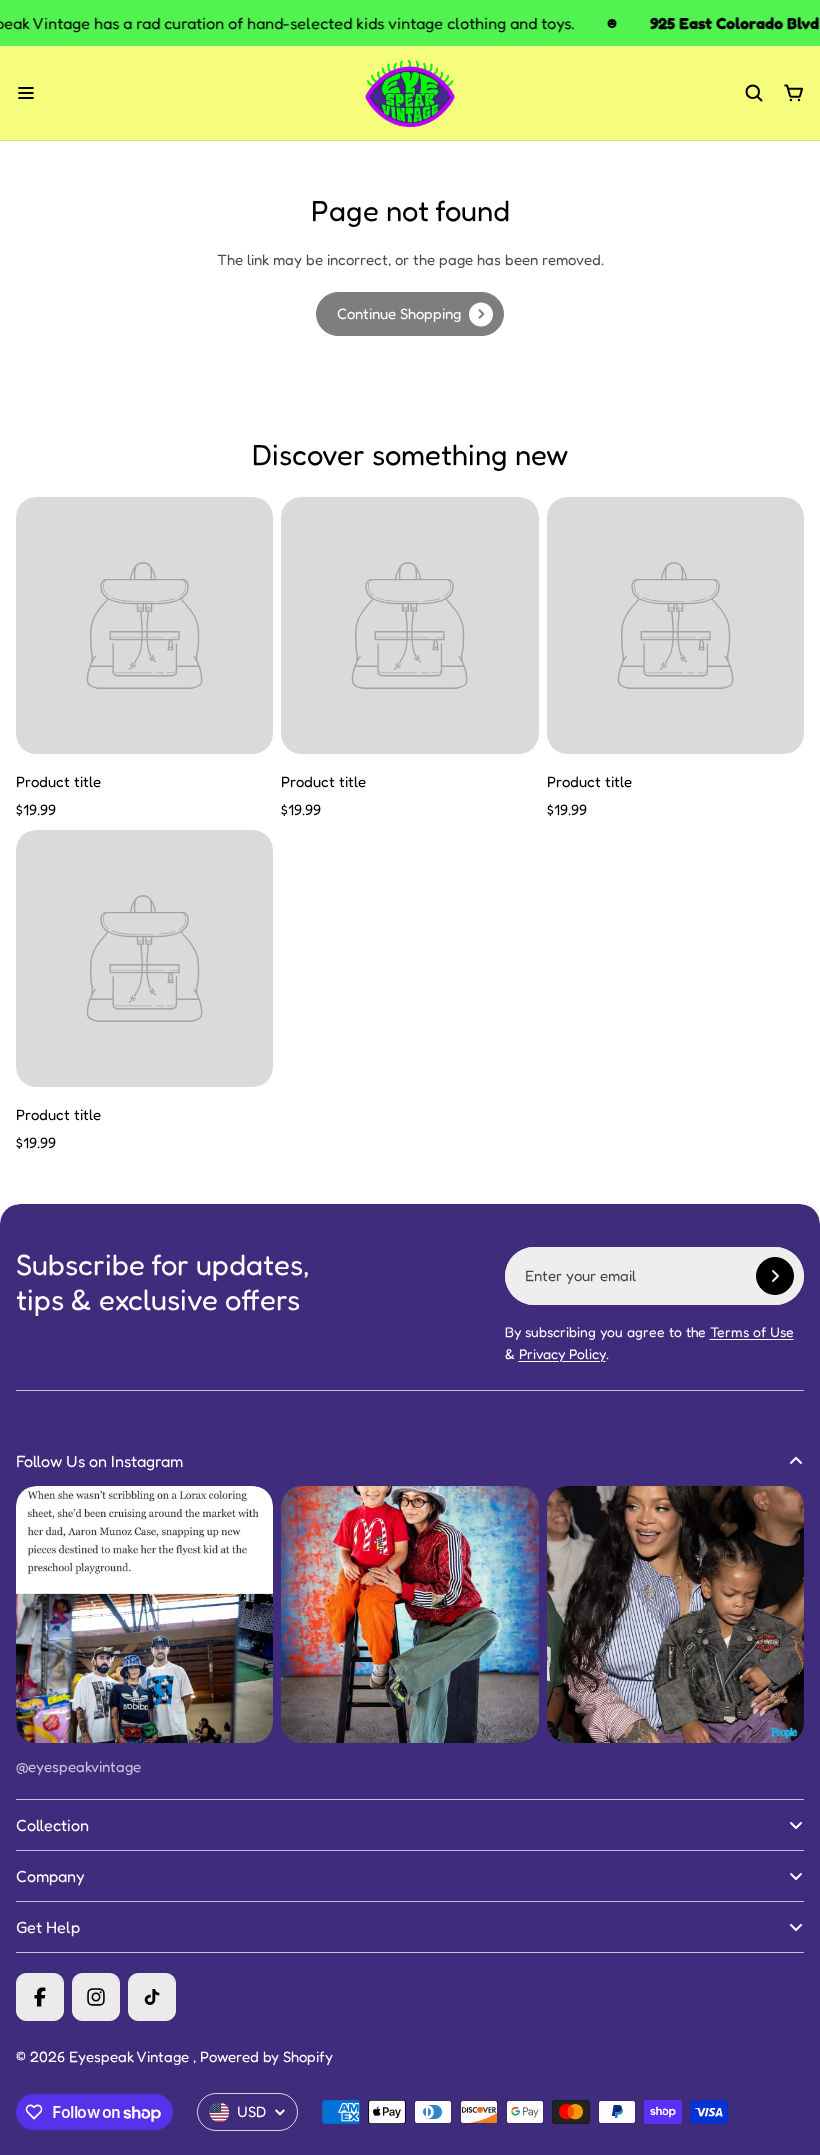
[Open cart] (794, 93)
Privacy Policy (562, 1353)
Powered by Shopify (266, 2056)
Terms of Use (752, 1331)
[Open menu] (26, 93)
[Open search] (754, 93)
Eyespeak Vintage (131, 2056)
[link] (410, 314)
